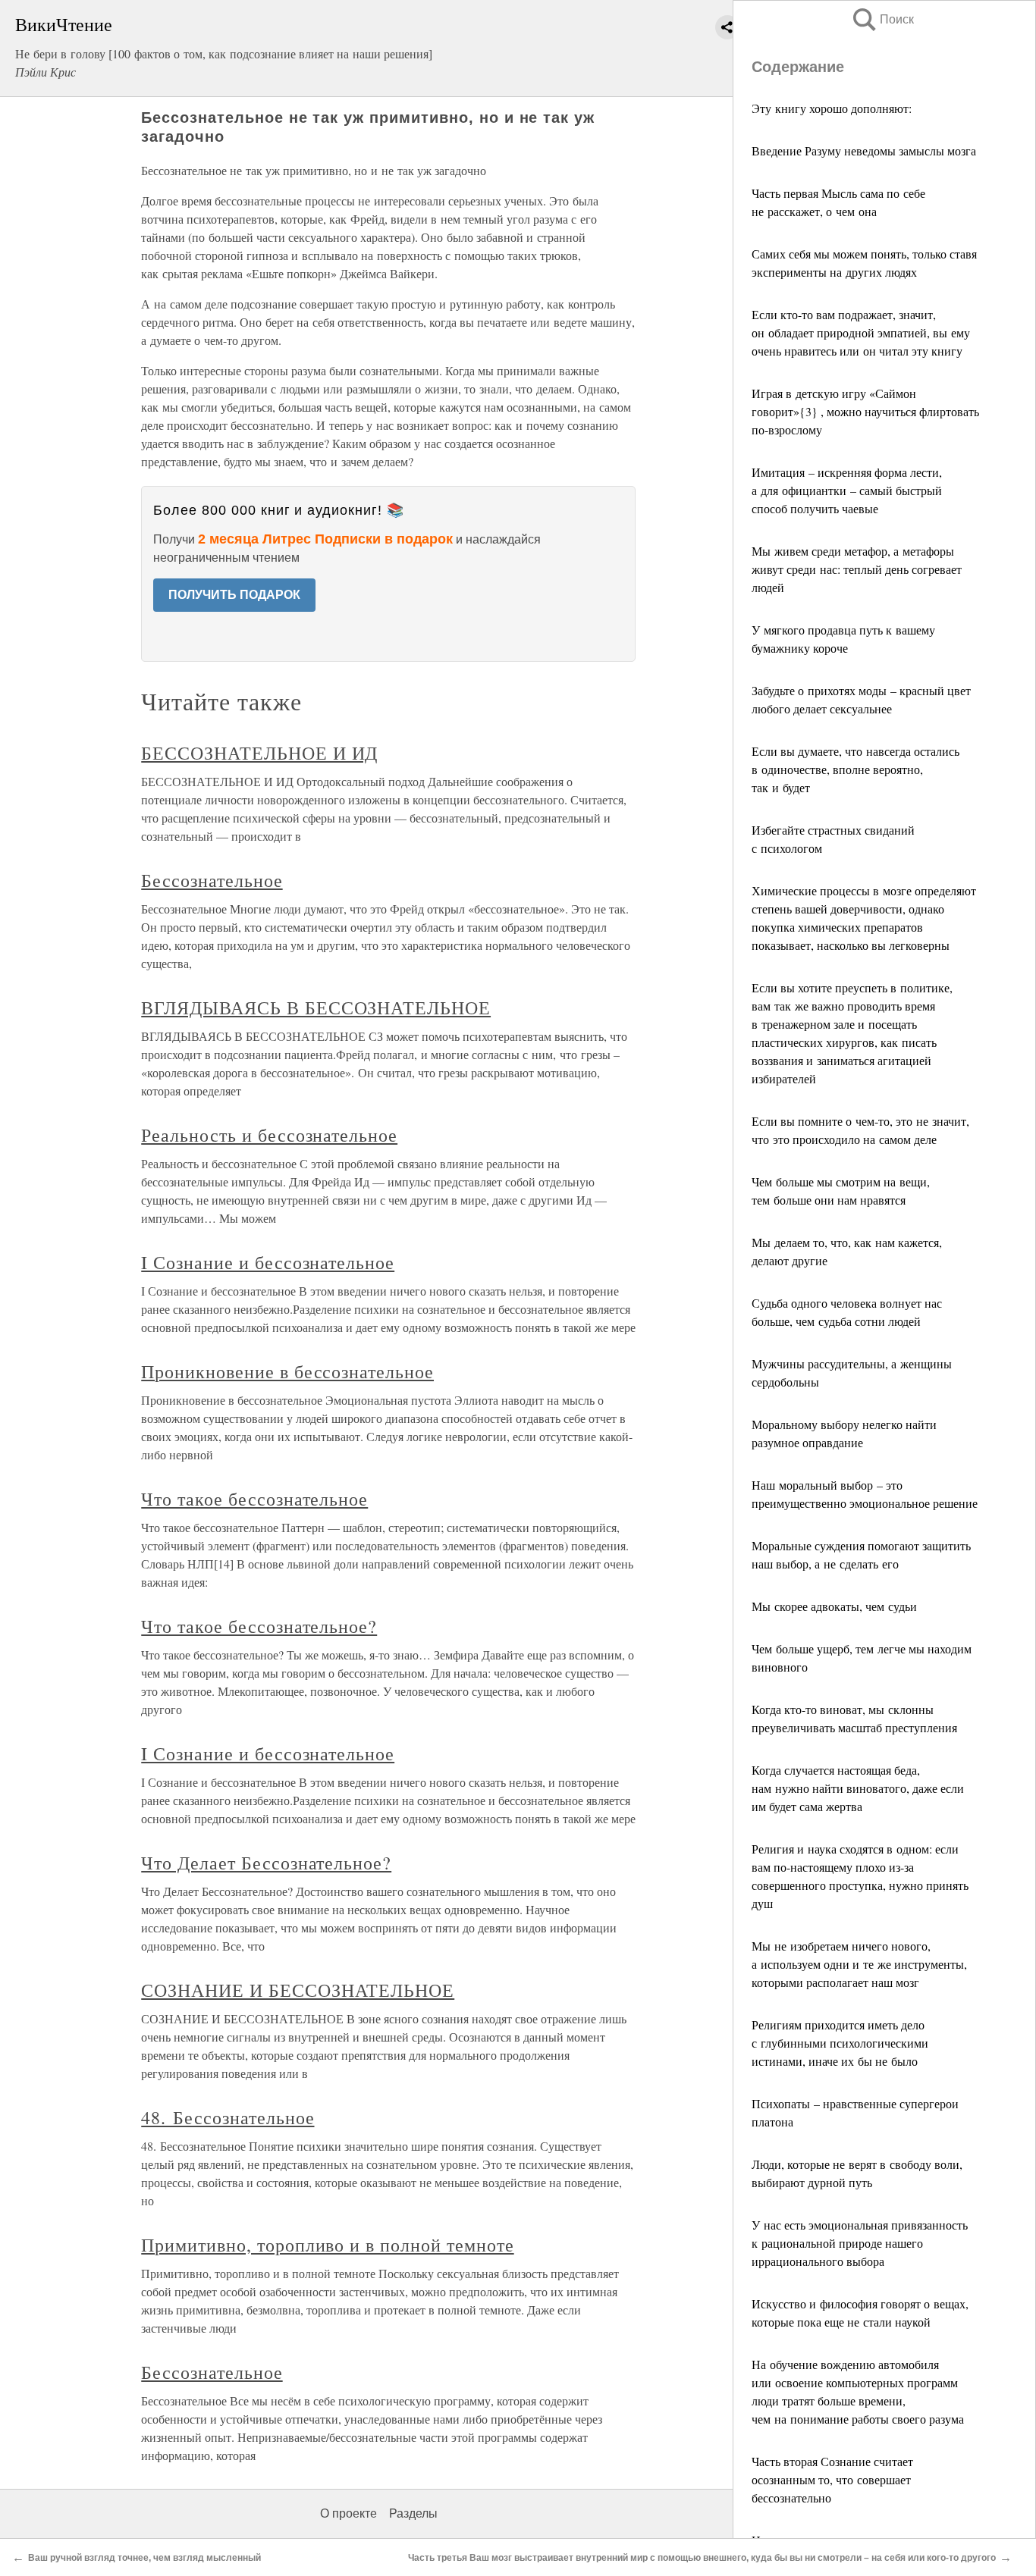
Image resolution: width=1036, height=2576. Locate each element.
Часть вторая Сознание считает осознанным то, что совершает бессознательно (832, 2479)
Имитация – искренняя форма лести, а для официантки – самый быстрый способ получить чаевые (847, 490)
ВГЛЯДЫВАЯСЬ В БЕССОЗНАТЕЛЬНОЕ (316, 1008)
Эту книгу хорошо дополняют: (832, 108)
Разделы (413, 2513)
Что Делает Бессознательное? (266, 1863)
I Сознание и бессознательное (268, 1262)
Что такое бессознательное (254, 1499)
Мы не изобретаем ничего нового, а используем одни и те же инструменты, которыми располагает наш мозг (859, 1964)
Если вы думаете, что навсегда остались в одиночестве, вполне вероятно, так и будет (855, 769)
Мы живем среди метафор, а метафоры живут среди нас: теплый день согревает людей (857, 569)
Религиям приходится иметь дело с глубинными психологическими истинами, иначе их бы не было (840, 2043)
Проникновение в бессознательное (287, 1371)
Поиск (882, 19)
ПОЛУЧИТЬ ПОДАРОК (234, 595)
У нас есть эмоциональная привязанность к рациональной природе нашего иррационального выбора (860, 2243)
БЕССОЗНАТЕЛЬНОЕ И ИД (259, 753)
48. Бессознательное (228, 2117)
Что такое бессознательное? (259, 1626)
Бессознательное (212, 880)
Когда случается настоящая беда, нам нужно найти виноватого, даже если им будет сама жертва (858, 1788)
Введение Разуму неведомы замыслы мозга (864, 150)
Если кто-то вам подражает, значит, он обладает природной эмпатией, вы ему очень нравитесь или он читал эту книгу (861, 332)
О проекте (348, 2513)
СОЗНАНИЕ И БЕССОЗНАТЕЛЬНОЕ (298, 1990)
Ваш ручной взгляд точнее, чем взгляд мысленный (144, 2558)
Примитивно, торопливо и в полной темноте (327, 2245)
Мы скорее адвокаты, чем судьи (834, 1606)
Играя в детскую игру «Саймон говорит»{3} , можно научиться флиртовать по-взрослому (865, 411)
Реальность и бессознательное (269, 1135)
